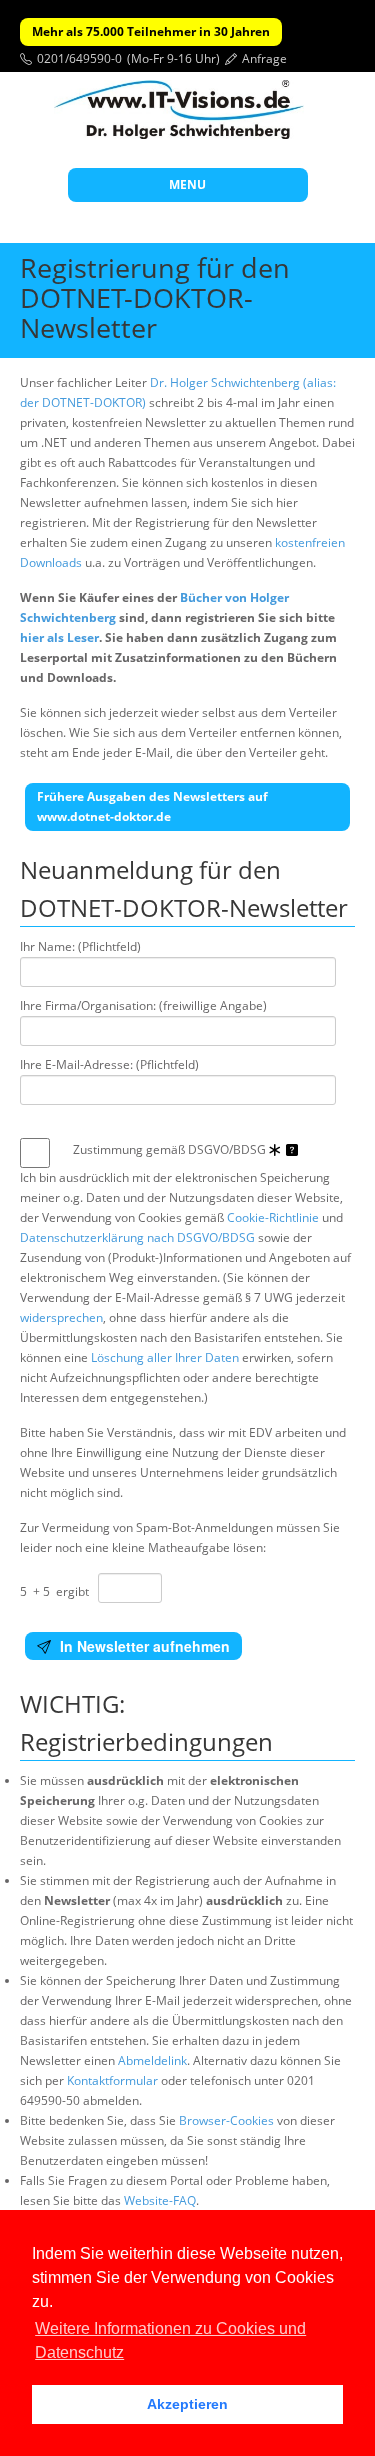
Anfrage (264, 58)
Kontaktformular (112, 2080)
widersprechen (61, 1317)
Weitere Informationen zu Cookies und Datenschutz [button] (170, 2340)
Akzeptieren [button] (187, 2404)
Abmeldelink (152, 2060)
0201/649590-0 (79, 58)
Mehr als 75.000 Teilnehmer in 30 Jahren (151, 31)
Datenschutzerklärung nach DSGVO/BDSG (137, 1237)
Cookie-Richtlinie (273, 1217)
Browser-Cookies (226, 2120)
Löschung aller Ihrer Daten (165, 1357)
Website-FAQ (160, 2200)
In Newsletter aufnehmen (143, 1646)
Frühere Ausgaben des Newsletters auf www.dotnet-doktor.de (152, 806)
